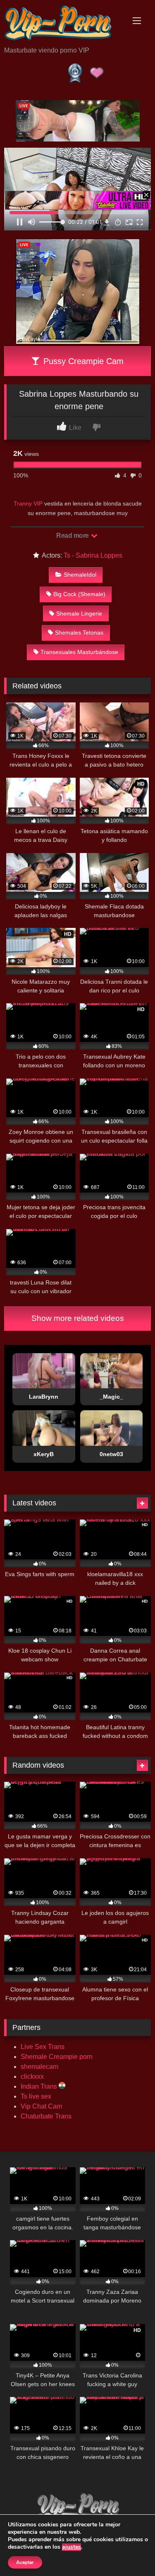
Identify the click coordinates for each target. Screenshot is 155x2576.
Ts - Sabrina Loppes (93, 555)
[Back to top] (129, 2551)
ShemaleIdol (80, 575)
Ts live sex (36, 2096)
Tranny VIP (28, 503)
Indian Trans (40, 2086)
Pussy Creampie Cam (82, 361)
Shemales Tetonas (79, 633)
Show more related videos (78, 1318)
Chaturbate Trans (46, 2116)
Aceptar (25, 2562)
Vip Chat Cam (41, 2106)
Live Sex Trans (43, 2047)
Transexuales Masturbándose (79, 652)
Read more (73, 536)
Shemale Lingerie (79, 613)
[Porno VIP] (64, 24)
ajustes (72, 2547)
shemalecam (39, 2067)
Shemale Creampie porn (57, 2057)
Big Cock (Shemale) (79, 594)
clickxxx (32, 2076)
